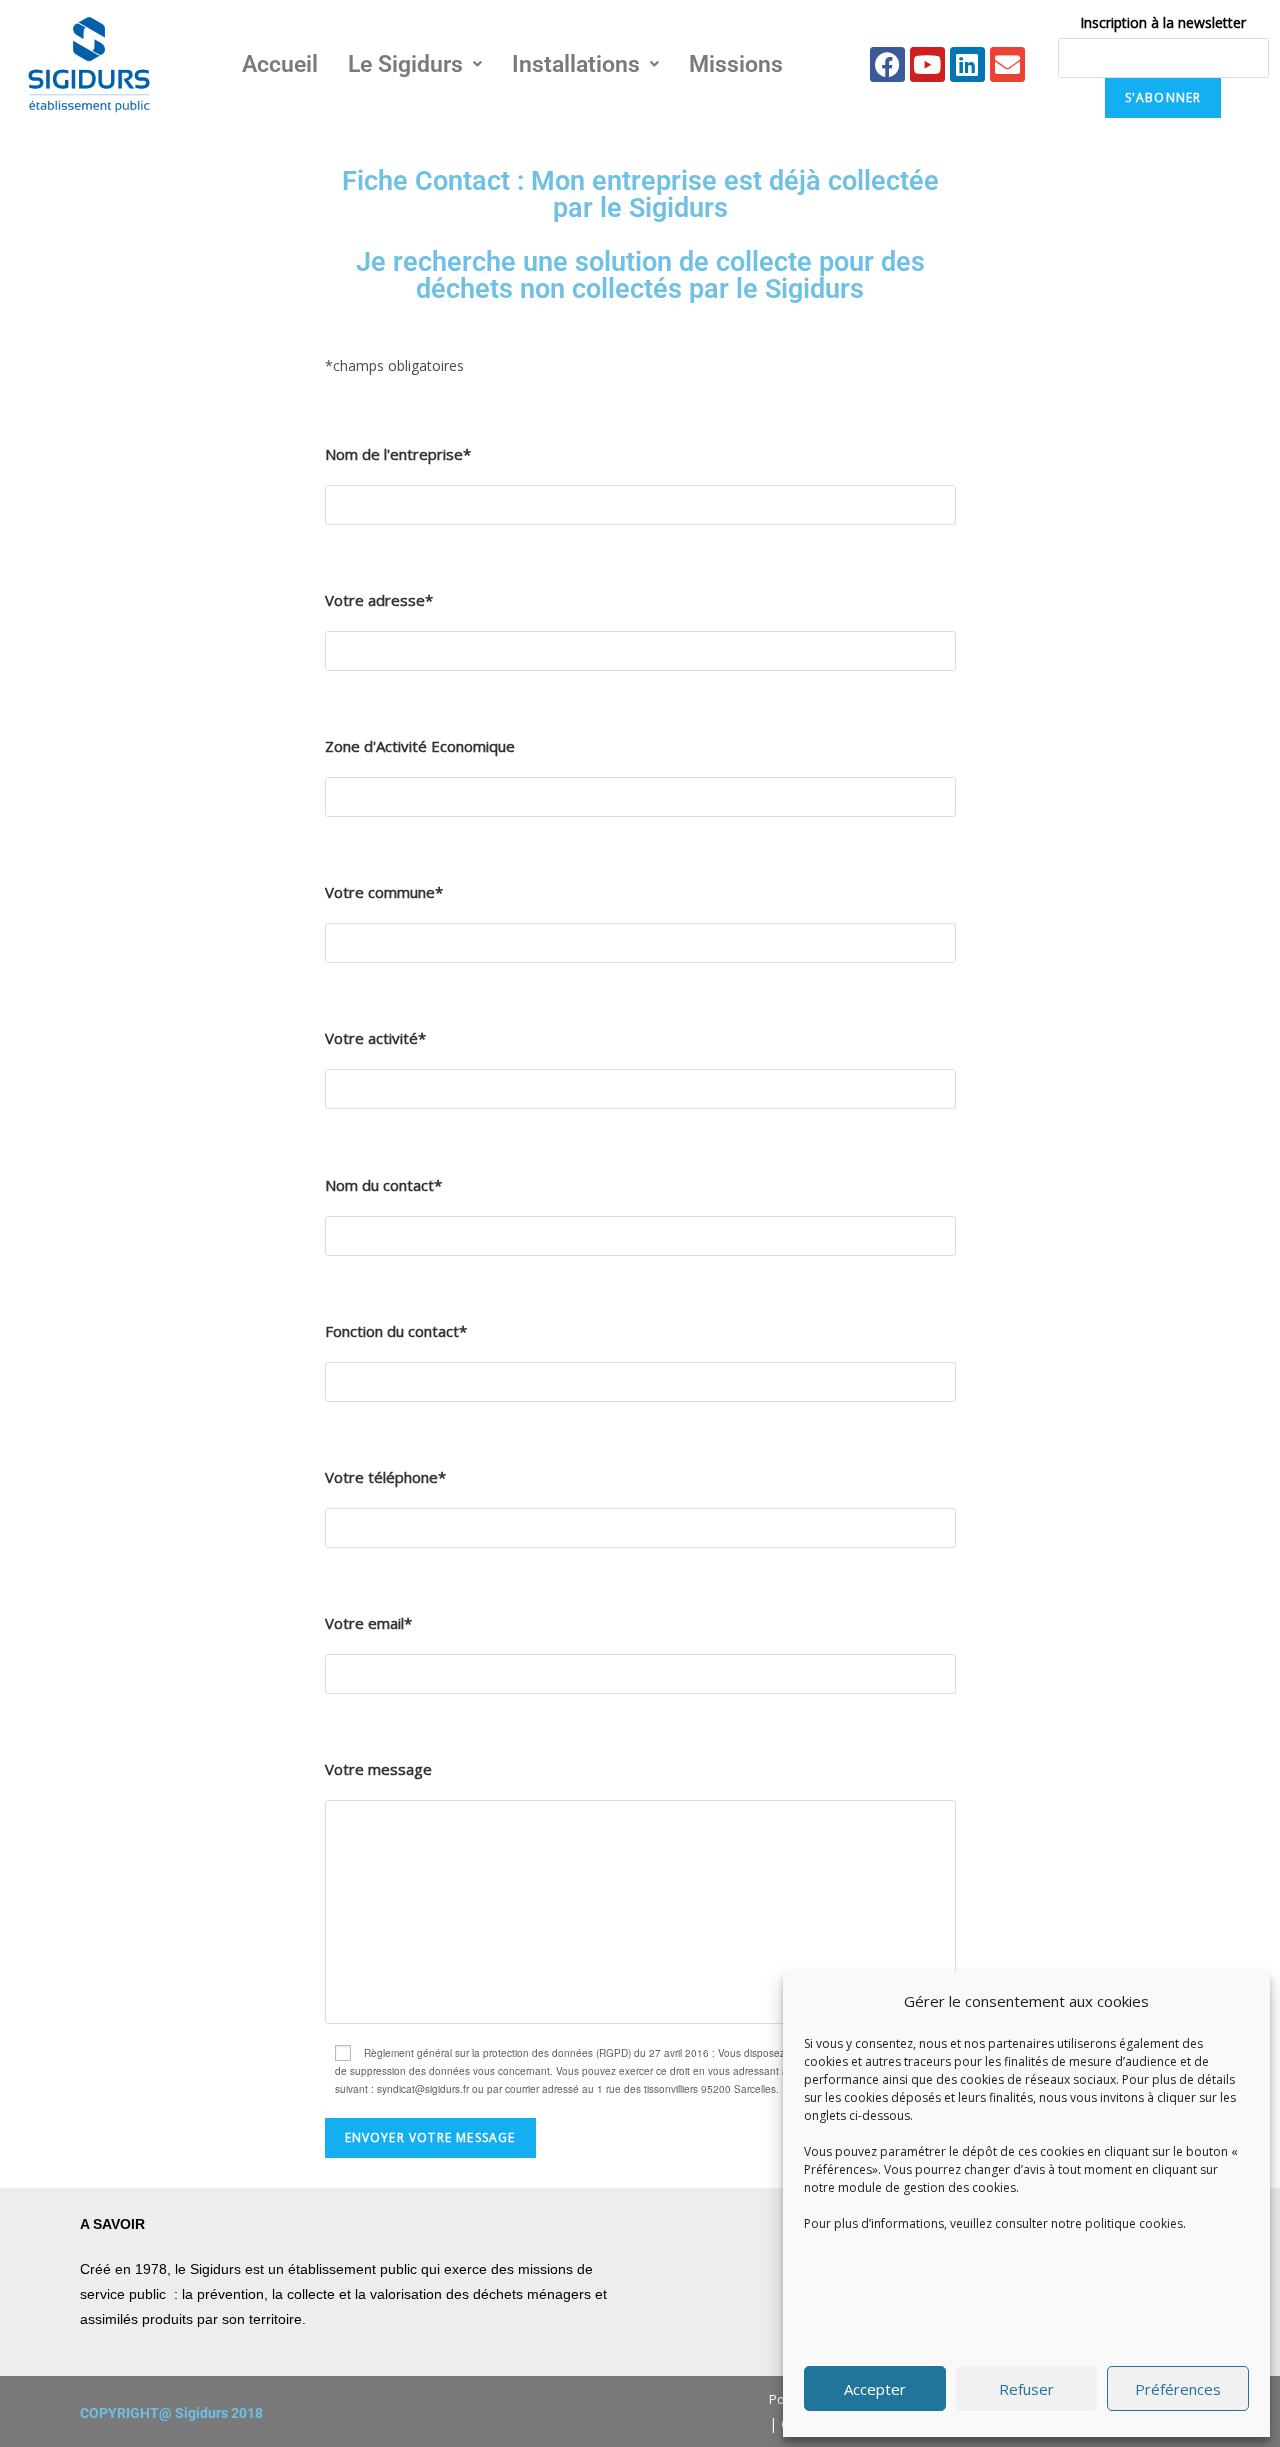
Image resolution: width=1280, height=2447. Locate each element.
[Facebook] (887, 64)
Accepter (875, 2389)
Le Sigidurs (405, 64)
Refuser (1026, 2389)
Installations (576, 64)
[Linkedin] (967, 64)
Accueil (280, 64)
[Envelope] (1007, 64)
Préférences (1178, 2389)
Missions (736, 64)
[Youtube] (927, 64)
